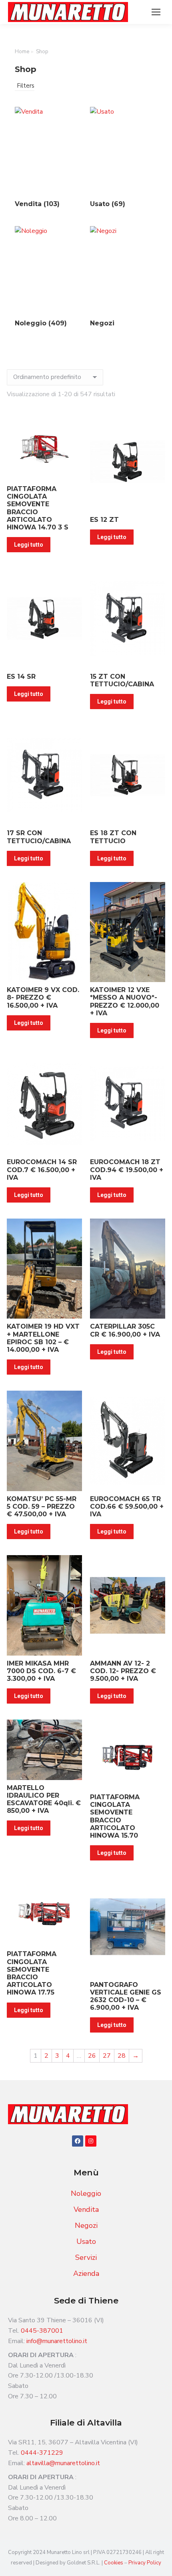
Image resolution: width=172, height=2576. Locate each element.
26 (92, 2056)
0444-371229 (42, 2453)
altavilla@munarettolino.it (63, 2463)
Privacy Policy (145, 2563)
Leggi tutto (29, 545)
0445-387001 (42, 2331)
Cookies (114, 2563)
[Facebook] (78, 2141)
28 (122, 2056)
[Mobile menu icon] (156, 12)
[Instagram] (91, 2141)
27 (107, 2056)
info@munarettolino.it (57, 2341)
